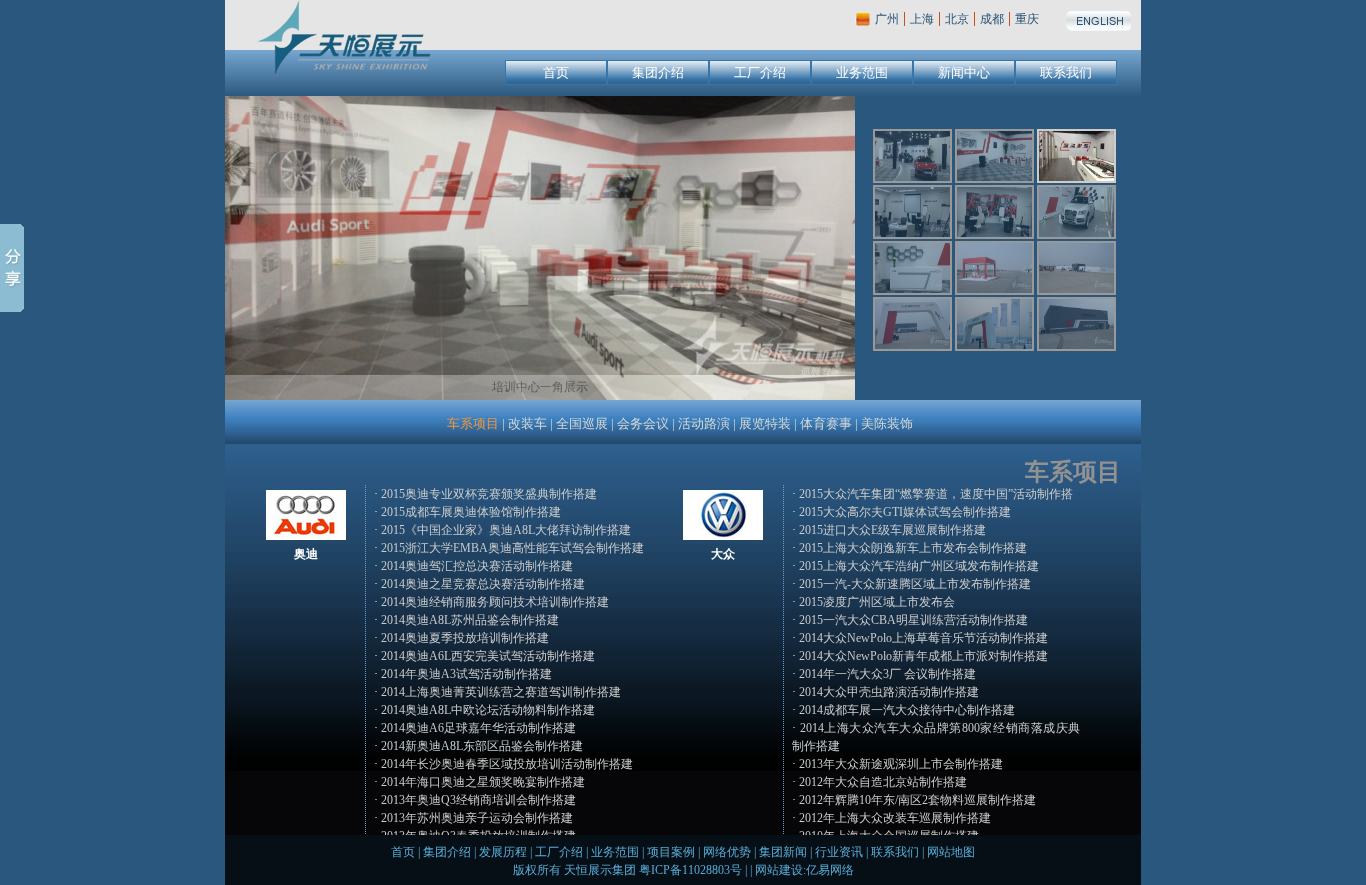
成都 (992, 19)
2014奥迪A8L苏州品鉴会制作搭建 (470, 620)
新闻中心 (964, 72)
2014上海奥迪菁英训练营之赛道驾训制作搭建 (501, 692)
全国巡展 (582, 423)
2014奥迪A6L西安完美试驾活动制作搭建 (488, 656)
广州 (887, 19)
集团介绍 (658, 72)
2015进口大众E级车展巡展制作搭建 (892, 530)
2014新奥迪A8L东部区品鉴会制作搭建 (482, 746)
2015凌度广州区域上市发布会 (877, 602)
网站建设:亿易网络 (804, 870)
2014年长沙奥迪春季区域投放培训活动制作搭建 (507, 764)
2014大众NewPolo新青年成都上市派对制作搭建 (923, 656)
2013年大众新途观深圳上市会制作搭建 (901, 764)
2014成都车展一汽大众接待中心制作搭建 (907, 710)
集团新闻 (783, 852)
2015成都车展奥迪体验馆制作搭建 (471, 512)
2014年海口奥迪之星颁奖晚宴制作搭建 (483, 782)
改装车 (527, 423)
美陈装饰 (887, 423)
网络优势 (727, 852)
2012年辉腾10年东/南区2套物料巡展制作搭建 (917, 800)
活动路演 (704, 423)
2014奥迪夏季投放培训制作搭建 (465, 638)
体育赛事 (826, 423)
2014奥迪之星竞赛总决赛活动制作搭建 (483, 584)
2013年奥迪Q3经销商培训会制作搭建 (478, 800)
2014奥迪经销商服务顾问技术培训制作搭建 (495, 602)
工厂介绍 (760, 72)
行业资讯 (839, 852)
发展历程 (503, 852)
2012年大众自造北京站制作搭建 (883, 782)
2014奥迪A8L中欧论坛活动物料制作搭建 (488, 710)
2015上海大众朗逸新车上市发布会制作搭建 (913, 548)
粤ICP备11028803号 (690, 870)
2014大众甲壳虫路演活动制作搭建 (889, 692)
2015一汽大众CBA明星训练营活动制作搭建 (913, 620)
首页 (556, 72)
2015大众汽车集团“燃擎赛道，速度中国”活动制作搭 (936, 494)
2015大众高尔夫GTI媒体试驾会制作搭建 (905, 512)
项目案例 (671, 852)
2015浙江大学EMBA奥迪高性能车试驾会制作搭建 (512, 548)
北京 (957, 19)
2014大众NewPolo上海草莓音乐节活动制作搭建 (923, 638)
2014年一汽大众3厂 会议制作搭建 (887, 674)
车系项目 (473, 423)
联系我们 (1066, 72)
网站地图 (951, 852)
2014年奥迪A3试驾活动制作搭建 (466, 674)
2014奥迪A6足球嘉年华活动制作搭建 (478, 728)
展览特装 (765, 423)
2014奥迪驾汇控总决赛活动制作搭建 (477, 566)
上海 (922, 19)
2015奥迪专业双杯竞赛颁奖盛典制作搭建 (489, 494)
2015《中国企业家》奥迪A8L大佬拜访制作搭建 (506, 530)
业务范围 (862, 72)
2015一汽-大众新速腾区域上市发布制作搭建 (915, 584)
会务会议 (643, 423)
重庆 (1027, 19)
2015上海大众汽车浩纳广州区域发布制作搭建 (919, 566)
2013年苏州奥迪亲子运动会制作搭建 (477, 818)
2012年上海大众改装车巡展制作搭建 (895, 818)
